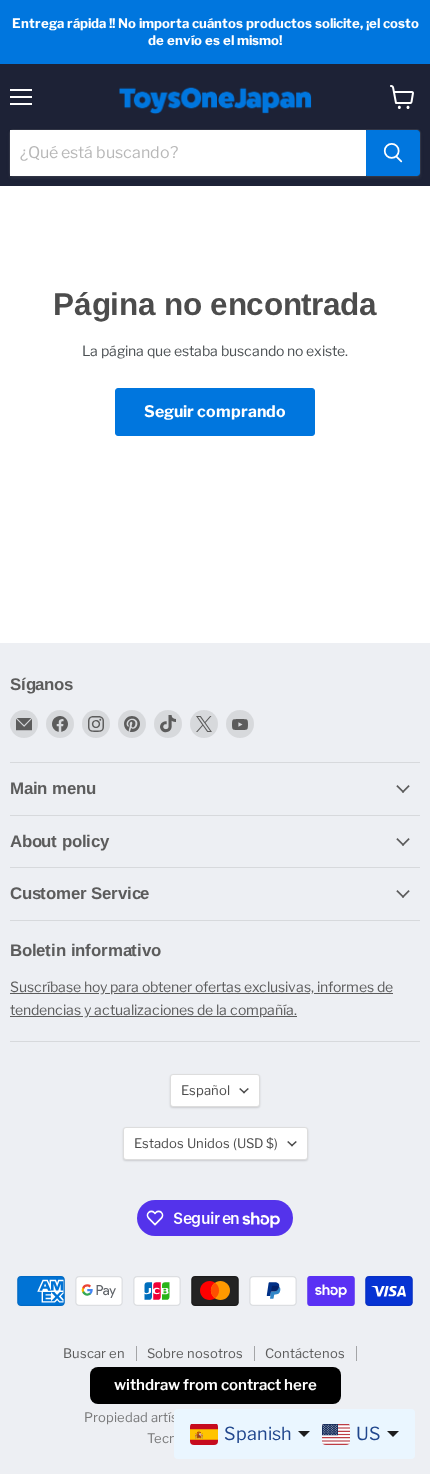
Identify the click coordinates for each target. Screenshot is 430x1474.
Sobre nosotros (195, 1353)
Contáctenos (305, 1353)
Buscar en (94, 1353)
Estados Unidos (206, 1143)
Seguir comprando (215, 411)
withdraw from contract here (215, 1385)
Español (205, 1090)
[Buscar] (393, 153)
